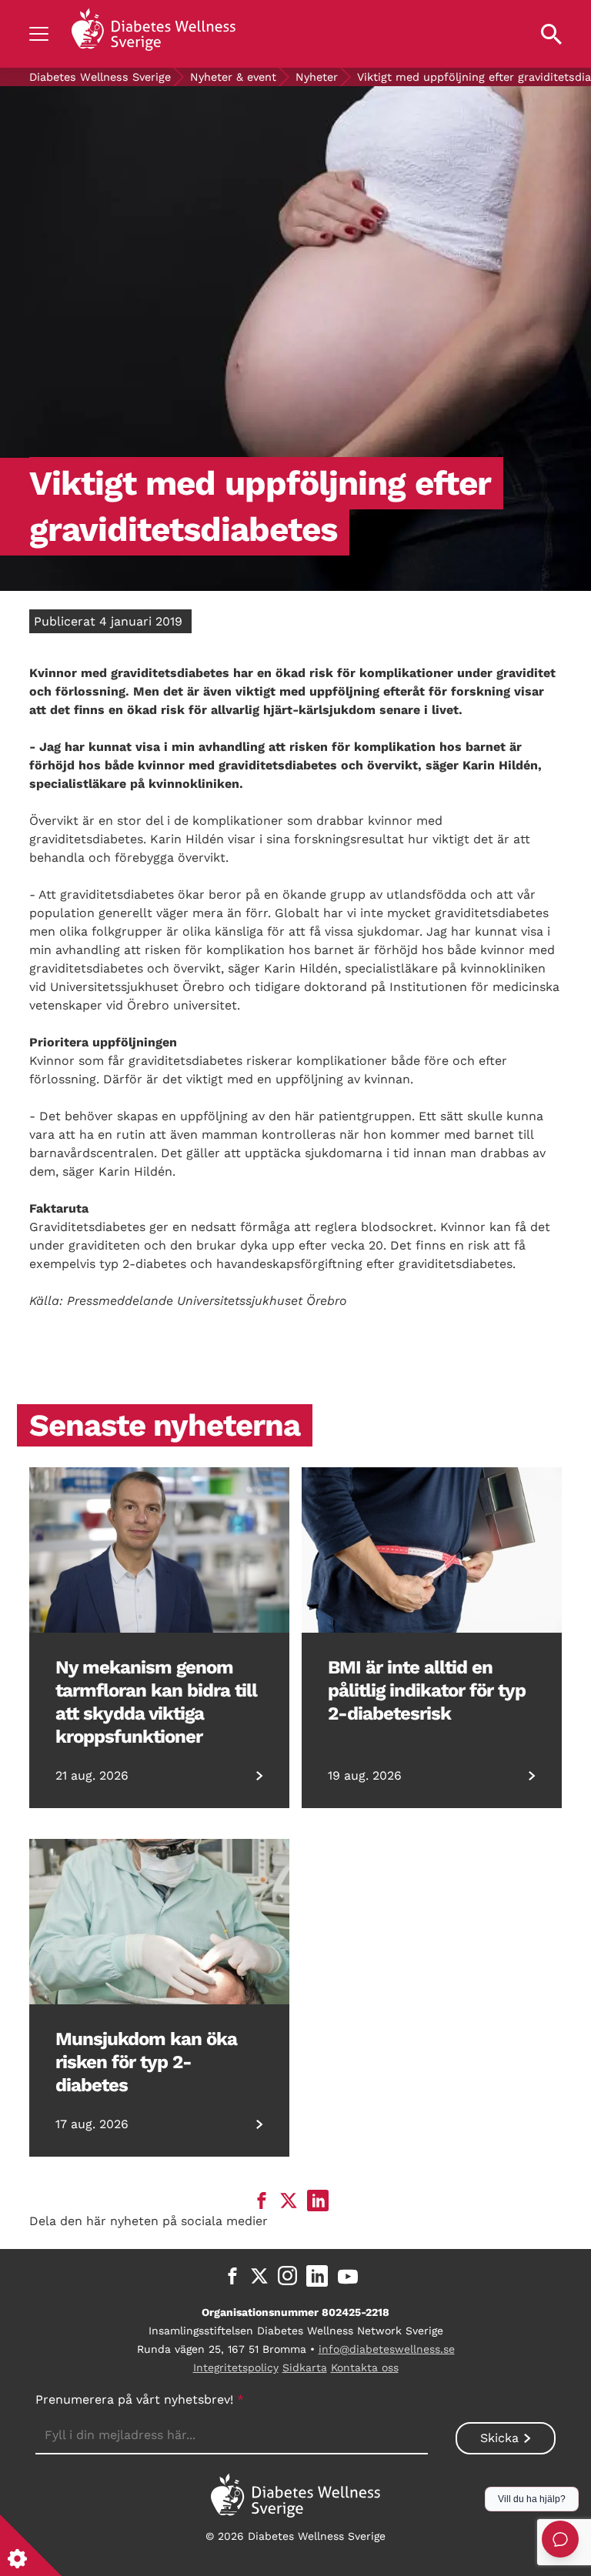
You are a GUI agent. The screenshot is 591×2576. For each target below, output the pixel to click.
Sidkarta (305, 2367)
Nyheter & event (233, 77)
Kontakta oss (365, 2367)
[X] (259, 2276)
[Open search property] (551, 34)
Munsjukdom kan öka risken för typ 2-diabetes (146, 2062)
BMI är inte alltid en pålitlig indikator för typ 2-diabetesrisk (427, 1690)
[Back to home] (153, 34)
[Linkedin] (317, 2276)
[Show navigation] (39, 34)
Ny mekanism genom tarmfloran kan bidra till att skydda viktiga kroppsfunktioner (156, 1702)
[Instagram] (287, 2276)
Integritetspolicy (236, 2367)
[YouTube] (348, 2276)
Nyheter (317, 77)
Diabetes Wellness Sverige (100, 77)
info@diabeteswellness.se (387, 2349)
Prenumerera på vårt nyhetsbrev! (140, 2399)
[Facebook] (232, 2276)
